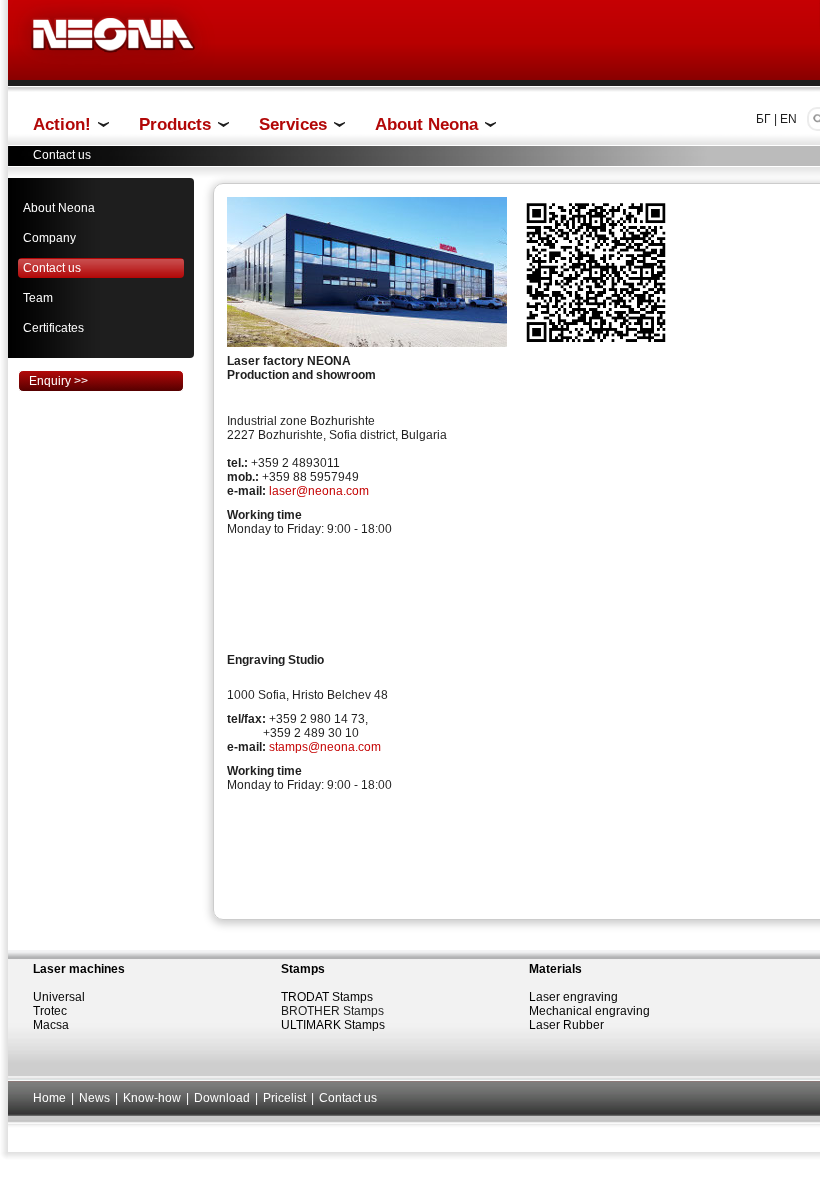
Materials (555, 969)
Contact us (52, 268)
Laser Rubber (566, 1025)
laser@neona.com (319, 491)
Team (38, 298)
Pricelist (284, 1098)
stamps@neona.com (325, 747)
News (94, 1098)
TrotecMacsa (51, 1018)
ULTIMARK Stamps (333, 1025)
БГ (763, 119)
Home (49, 1098)
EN (788, 119)
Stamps (303, 969)
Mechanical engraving (589, 1011)
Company (49, 238)
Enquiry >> (58, 381)
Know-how (152, 1098)
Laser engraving (573, 997)
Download (222, 1098)
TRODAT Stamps (327, 997)
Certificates (53, 328)
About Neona (59, 208)
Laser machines (79, 969)
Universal (59, 997)
